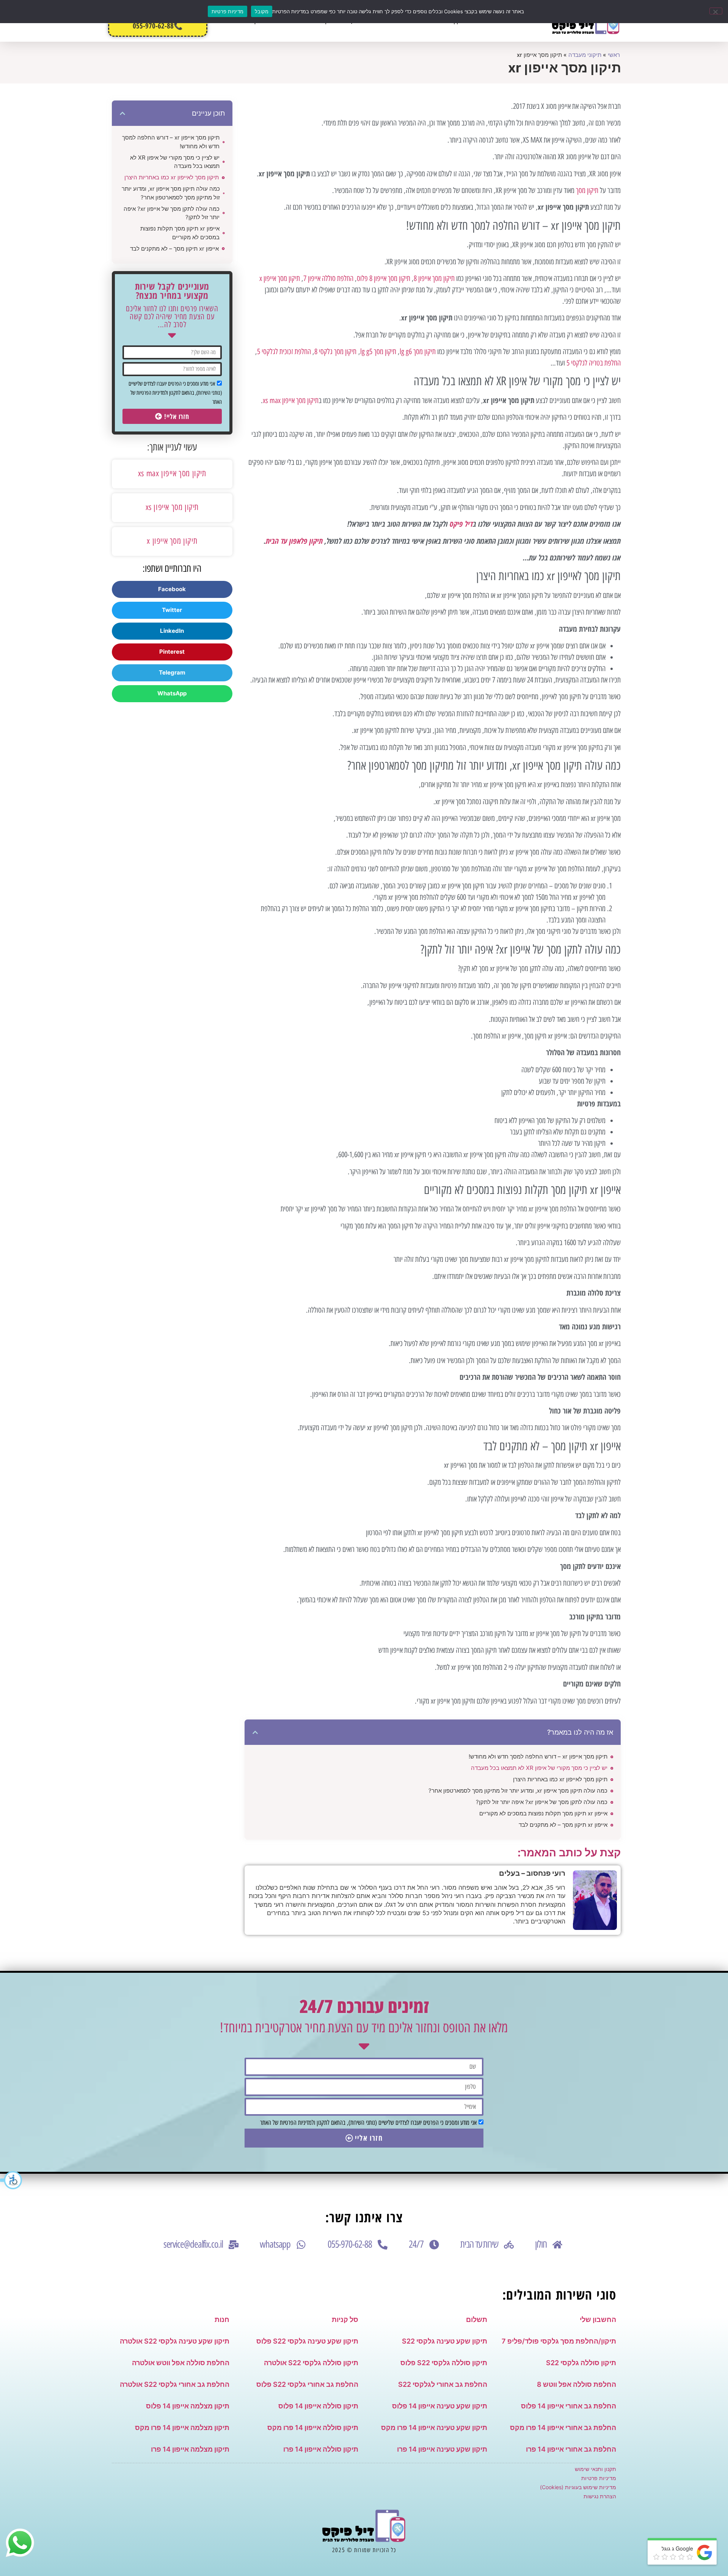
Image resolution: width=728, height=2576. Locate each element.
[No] (716, 11)
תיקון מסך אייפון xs (172, 507)
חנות (222, 2319)
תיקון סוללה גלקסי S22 (581, 2363)
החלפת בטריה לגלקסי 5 (594, 363)
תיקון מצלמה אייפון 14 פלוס (188, 2406)
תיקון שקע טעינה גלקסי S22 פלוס (307, 2341)
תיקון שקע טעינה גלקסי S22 (445, 2341)
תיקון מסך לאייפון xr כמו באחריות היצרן (560, 1779)
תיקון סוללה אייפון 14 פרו (321, 2449)
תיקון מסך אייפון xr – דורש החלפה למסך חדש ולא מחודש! (538, 1756)
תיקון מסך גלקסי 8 (335, 351)
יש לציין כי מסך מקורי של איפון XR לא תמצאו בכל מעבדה (539, 1768)
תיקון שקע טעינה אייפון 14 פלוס (440, 2406)
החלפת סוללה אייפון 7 (328, 278)
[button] (11, 2180)
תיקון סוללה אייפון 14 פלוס (318, 2406)
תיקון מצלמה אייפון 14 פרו (190, 2449)
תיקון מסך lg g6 (418, 351)
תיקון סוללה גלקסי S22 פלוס (444, 2363)
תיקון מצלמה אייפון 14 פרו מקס (182, 2428)
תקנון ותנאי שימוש (595, 2469)
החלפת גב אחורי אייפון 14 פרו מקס (563, 2428)
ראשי (614, 55)
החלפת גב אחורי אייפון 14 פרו (571, 2449)
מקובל (262, 11)
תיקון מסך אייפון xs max (291, 400)
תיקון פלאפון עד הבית (294, 541)
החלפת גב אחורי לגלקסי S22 (443, 2384)
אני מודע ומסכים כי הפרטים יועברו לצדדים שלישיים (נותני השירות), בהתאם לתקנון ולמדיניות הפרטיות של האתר (175, 393)
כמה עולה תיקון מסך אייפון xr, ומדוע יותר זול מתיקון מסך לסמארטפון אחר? (518, 1791)
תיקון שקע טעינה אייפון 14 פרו (442, 2449)
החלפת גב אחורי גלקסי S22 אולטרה (175, 2384)
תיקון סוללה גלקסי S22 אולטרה (311, 2363)
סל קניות (345, 2319)
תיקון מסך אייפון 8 (434, 278)
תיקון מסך (587, 190)
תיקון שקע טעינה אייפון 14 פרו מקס (434, 2428)
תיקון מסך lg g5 (378, 351)
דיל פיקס (461, 524)
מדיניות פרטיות (599, 2478)
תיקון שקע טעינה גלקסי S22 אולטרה (175, 2341)
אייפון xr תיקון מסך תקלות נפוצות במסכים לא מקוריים (543, 1813)
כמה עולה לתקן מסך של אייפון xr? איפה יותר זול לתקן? (542, 1802)
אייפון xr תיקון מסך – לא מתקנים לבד (563, 1825)
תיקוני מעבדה (585, 55)
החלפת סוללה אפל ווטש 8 (577, 2384)
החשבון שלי (598, 2319)
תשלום (477, 2319)
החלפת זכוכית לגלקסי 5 (284, 351)
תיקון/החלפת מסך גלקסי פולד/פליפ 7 (559, 2341)
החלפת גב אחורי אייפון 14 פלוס (569, 2406)
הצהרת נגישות (600, 2496)
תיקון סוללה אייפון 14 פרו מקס (313, 2428)
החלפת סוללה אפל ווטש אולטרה (181, 2363)
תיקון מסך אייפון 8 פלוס (384, 278)
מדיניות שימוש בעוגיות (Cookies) (578, 2487)
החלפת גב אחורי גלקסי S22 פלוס (307, 2384)
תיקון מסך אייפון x (280, 278)
